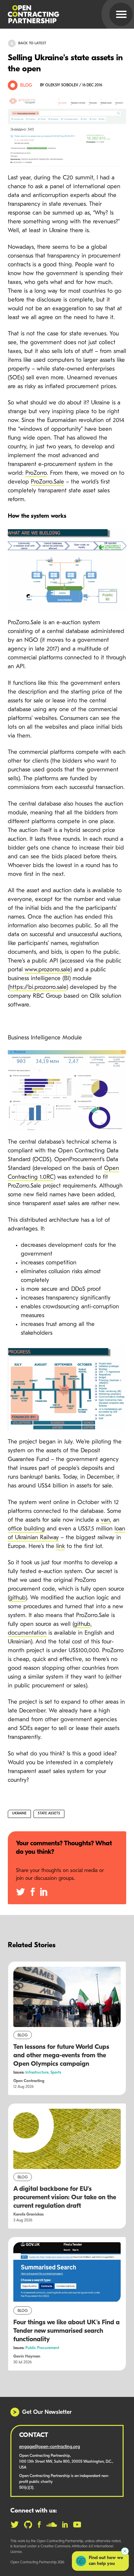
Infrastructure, (38, 2073)
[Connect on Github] (28, 2525)
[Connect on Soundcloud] (52, 2525)
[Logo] (59, 14)
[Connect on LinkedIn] (65, 2525)
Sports (56, 2073)
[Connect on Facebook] (39, 2525)
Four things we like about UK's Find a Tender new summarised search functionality (67, 2331)
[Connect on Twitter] (15, 2525)
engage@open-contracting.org (50, 2447)
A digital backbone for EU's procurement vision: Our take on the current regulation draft (65, 2198)
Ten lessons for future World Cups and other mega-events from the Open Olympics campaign (61, 2056)
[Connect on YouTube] (77, 2525)
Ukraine (19, 1814)
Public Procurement (42, 2348)
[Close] (125, 2551)
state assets (49, 1814)
